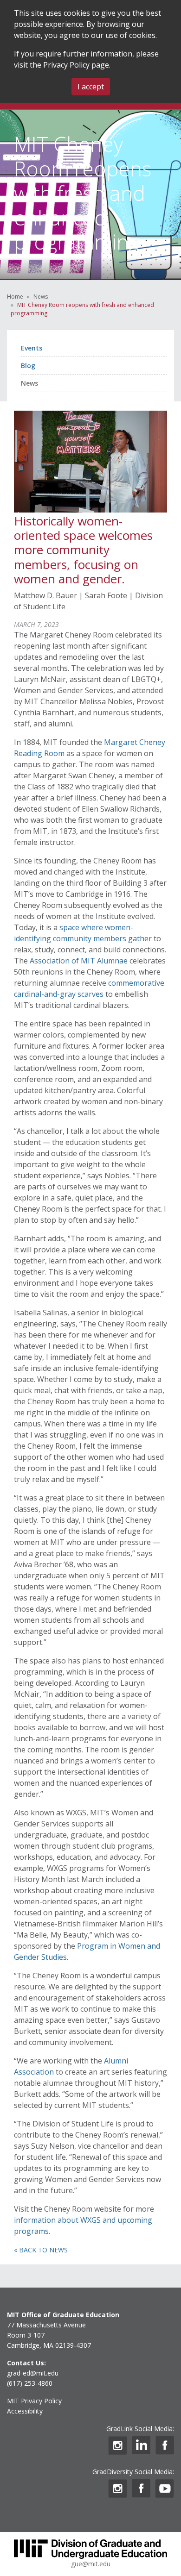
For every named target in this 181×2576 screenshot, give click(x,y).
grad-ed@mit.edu (33, 2373)
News (41, 297)
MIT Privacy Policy (34, 2401)
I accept (91, 87)
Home (15, 297)
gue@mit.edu (91, 2564)
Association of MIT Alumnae (78, 961)
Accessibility (25, 2411)
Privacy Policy (66, 65)
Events (32, 348)
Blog (28, 366)
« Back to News (41, 2250)
